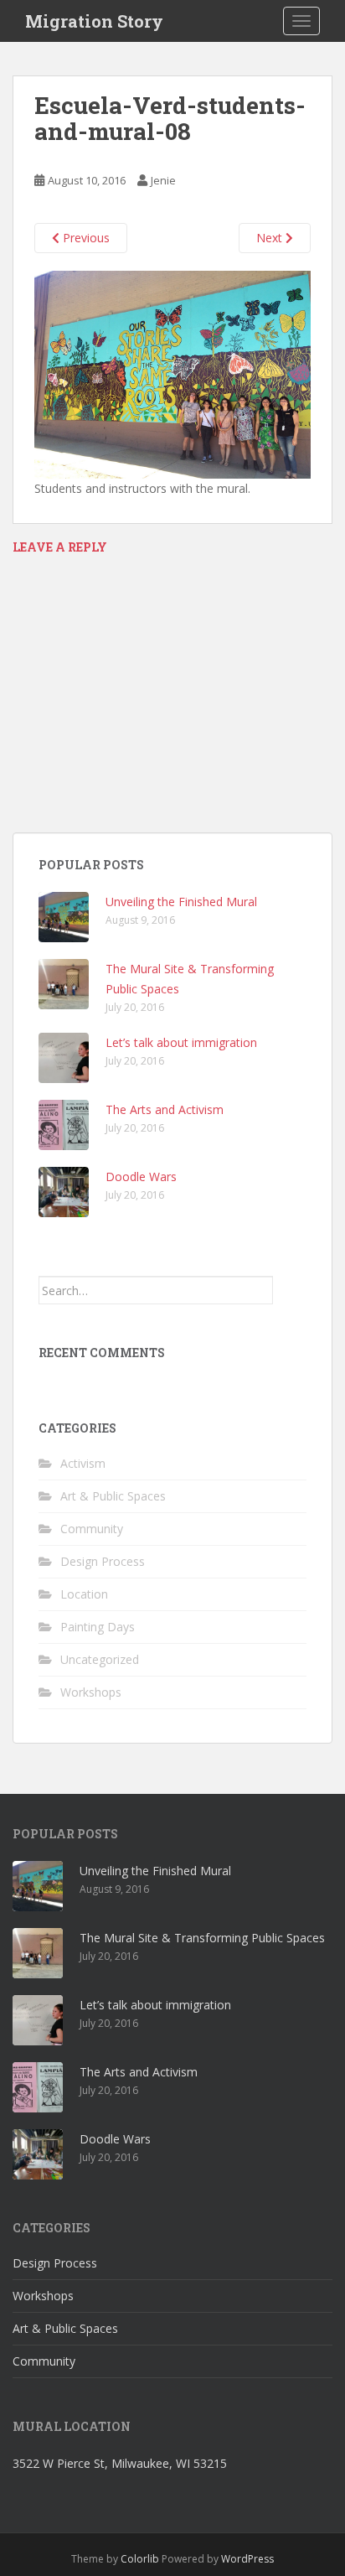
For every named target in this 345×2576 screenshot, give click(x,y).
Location (84, 1594)
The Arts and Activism (165, 1109)
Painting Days (98, 1627)
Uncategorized (100, 1659)
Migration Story (94, 21)
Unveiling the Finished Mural (181, 902)
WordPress (247, 2559)
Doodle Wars (141, 1177)
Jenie (163, 180)
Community (92, 1529)
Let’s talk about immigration (181, 1042)
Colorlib (140, 2559)
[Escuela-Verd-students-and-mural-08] (172, 373)
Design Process (103, 1561)
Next (271, 238)
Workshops (91, 1692)
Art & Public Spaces (113, 1496)
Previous (85, 238)
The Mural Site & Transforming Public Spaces (202, 1938)
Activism (83, 1463)
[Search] (290, 1290)
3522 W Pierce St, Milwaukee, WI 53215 (120, 2463)
